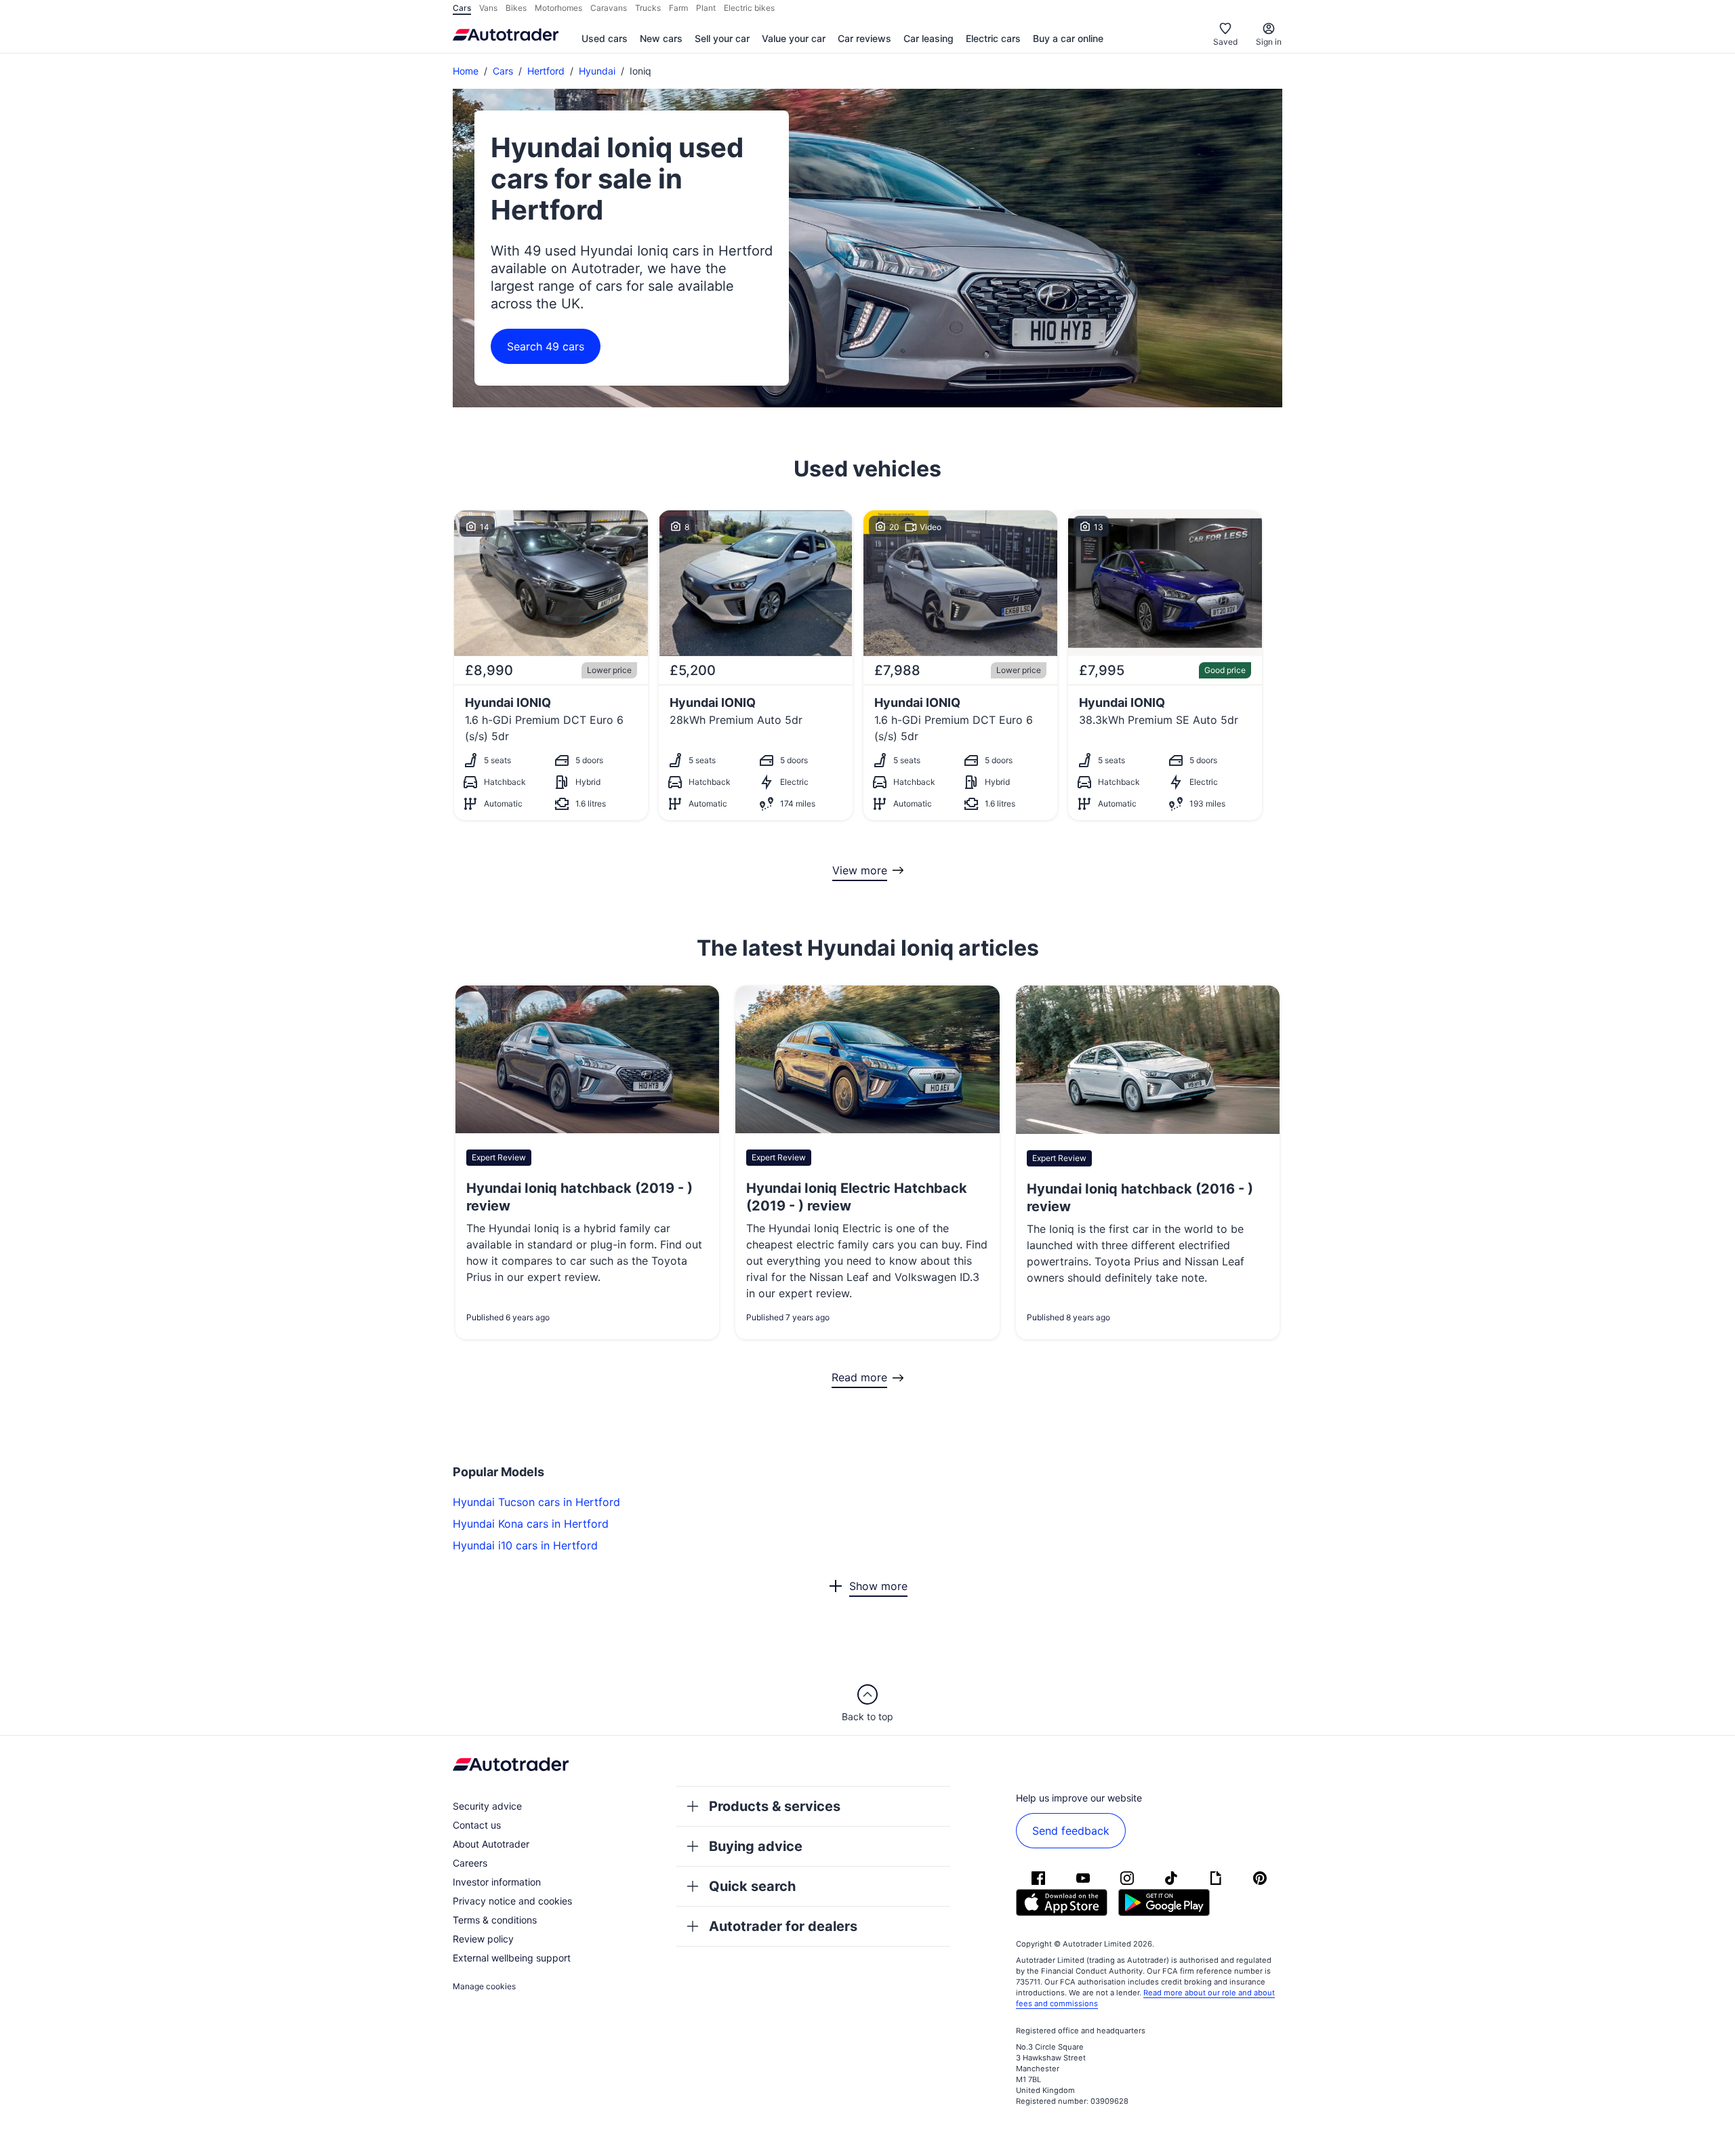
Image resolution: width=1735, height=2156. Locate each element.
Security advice (487, 1806)
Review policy (483, 1939)
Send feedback (1071, 1831)
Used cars (605, 38)
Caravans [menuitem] (609, 8)
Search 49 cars (546, 346)
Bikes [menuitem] (516, 8)
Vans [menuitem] (488, 8)
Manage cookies (484, 1986)
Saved (1225, 42)
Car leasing (928, 38)
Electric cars (993, 38)
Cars (503, 71)
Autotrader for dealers (783, 1926)
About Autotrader (491, 1844)
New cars (661, 38)
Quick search (752, 1886)
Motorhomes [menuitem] (558, 8)
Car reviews (864, 38)
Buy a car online (1068, 38)
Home (466, 71)
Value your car (794, 38)
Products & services (775, 1806)
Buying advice (756, 1846)
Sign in (1269, 42)
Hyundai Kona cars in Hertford (531, 1524)
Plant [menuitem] (706, 8)
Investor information (497, 1882)
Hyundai (597, 71)
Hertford (546, 71)
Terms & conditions (495, 1920)
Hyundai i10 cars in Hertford (525, 1545)
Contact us (477, 1825)
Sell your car (722, 38)
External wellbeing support (512, 1958)
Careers (470, 1863)
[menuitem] (605, 39)
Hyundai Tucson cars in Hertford (536, 1502)
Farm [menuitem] (678, 8)
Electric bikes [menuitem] (749, 8)
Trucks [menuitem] (648, 8)
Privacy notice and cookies (512, 1901)
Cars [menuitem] (462, 8)
